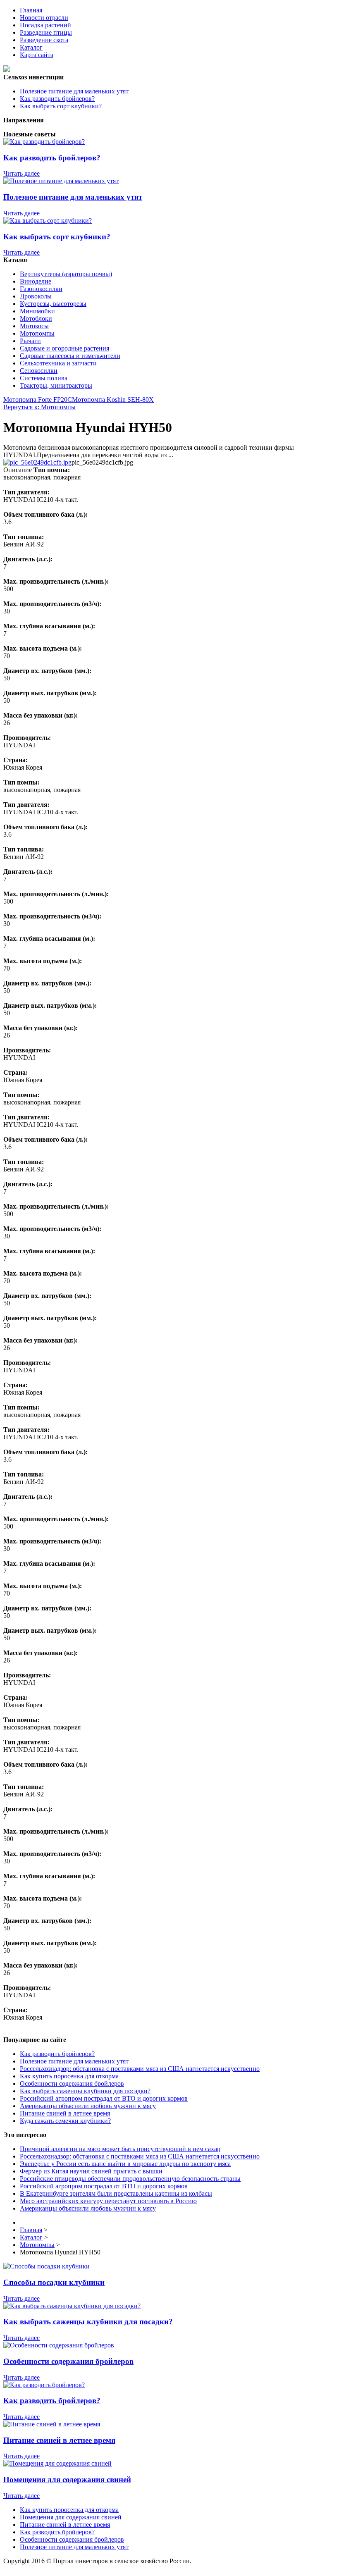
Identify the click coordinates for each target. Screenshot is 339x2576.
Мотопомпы (37, 333)
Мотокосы (34, 326)
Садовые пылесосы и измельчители (70, 356)
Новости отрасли (44, 18)
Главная (31, 10)
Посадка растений (45, 25)
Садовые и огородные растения (64, 348)
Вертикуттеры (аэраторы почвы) (66, 274)
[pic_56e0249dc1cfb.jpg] (37, 462)
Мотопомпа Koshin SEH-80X (113, 400)
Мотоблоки (36, 318)
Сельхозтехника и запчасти (58, 363)
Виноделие (36, 281)
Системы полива (44, 378)
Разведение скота (44, 40)
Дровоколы (36, 296)
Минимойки (37, 311)
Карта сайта (37, 55)
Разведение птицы (46, 32)
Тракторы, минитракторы (56, 385)
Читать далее (21, 173)
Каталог (31, 47)
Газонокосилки (41, 289)
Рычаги (30, 341)
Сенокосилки (39, 371)
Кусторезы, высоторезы (53, 304)
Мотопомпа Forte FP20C (38, 400)
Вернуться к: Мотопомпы (39, 407)
